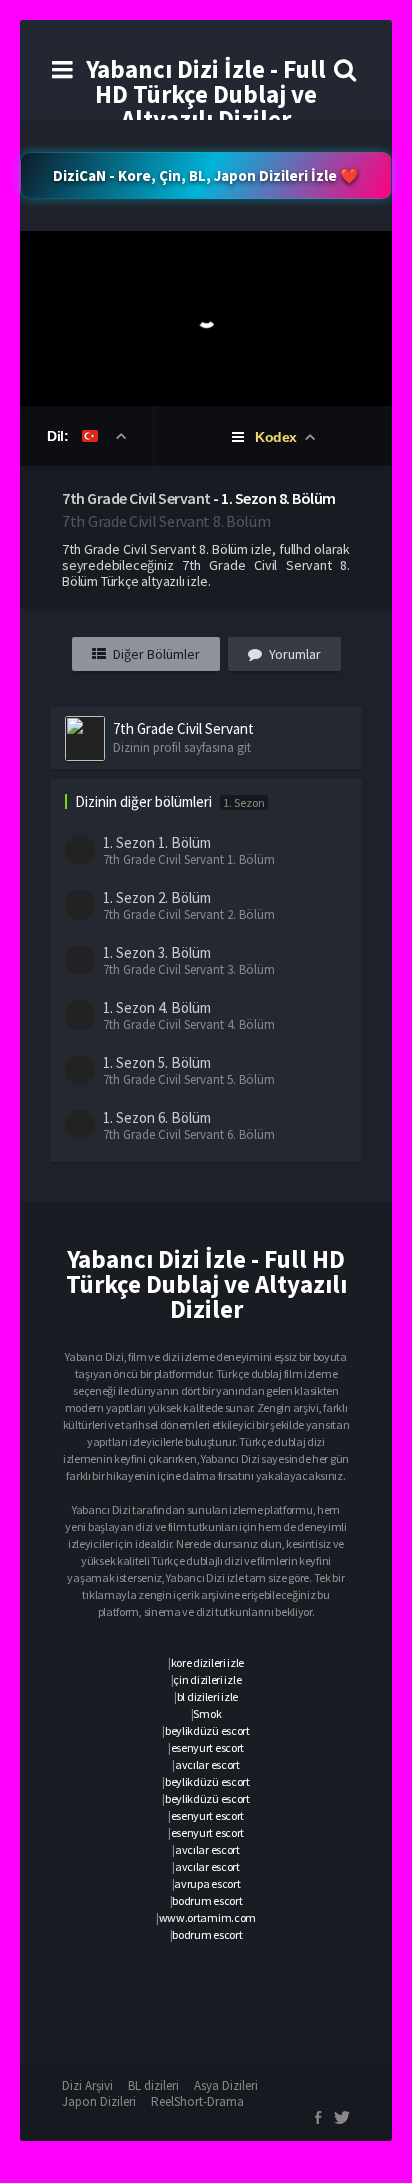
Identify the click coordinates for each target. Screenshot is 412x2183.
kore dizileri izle (208, 1662)
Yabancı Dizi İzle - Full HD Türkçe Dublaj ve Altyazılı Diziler (206, 94)
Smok (207, 1713)
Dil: (59, 436)
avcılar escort (207, 1764)
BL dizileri (153, 2085)
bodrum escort (207, 1900)
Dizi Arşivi (87, 2085)
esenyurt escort (208, 1747)
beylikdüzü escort (207, 1730)
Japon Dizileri (99, 2101)
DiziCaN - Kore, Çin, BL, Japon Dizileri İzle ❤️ (206, 175)
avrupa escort (207, 1883)
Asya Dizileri (226, 2085)
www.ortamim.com (208, 1917)
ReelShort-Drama (197, 2101)
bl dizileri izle (207, 1696)
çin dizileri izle (207, 1679)
